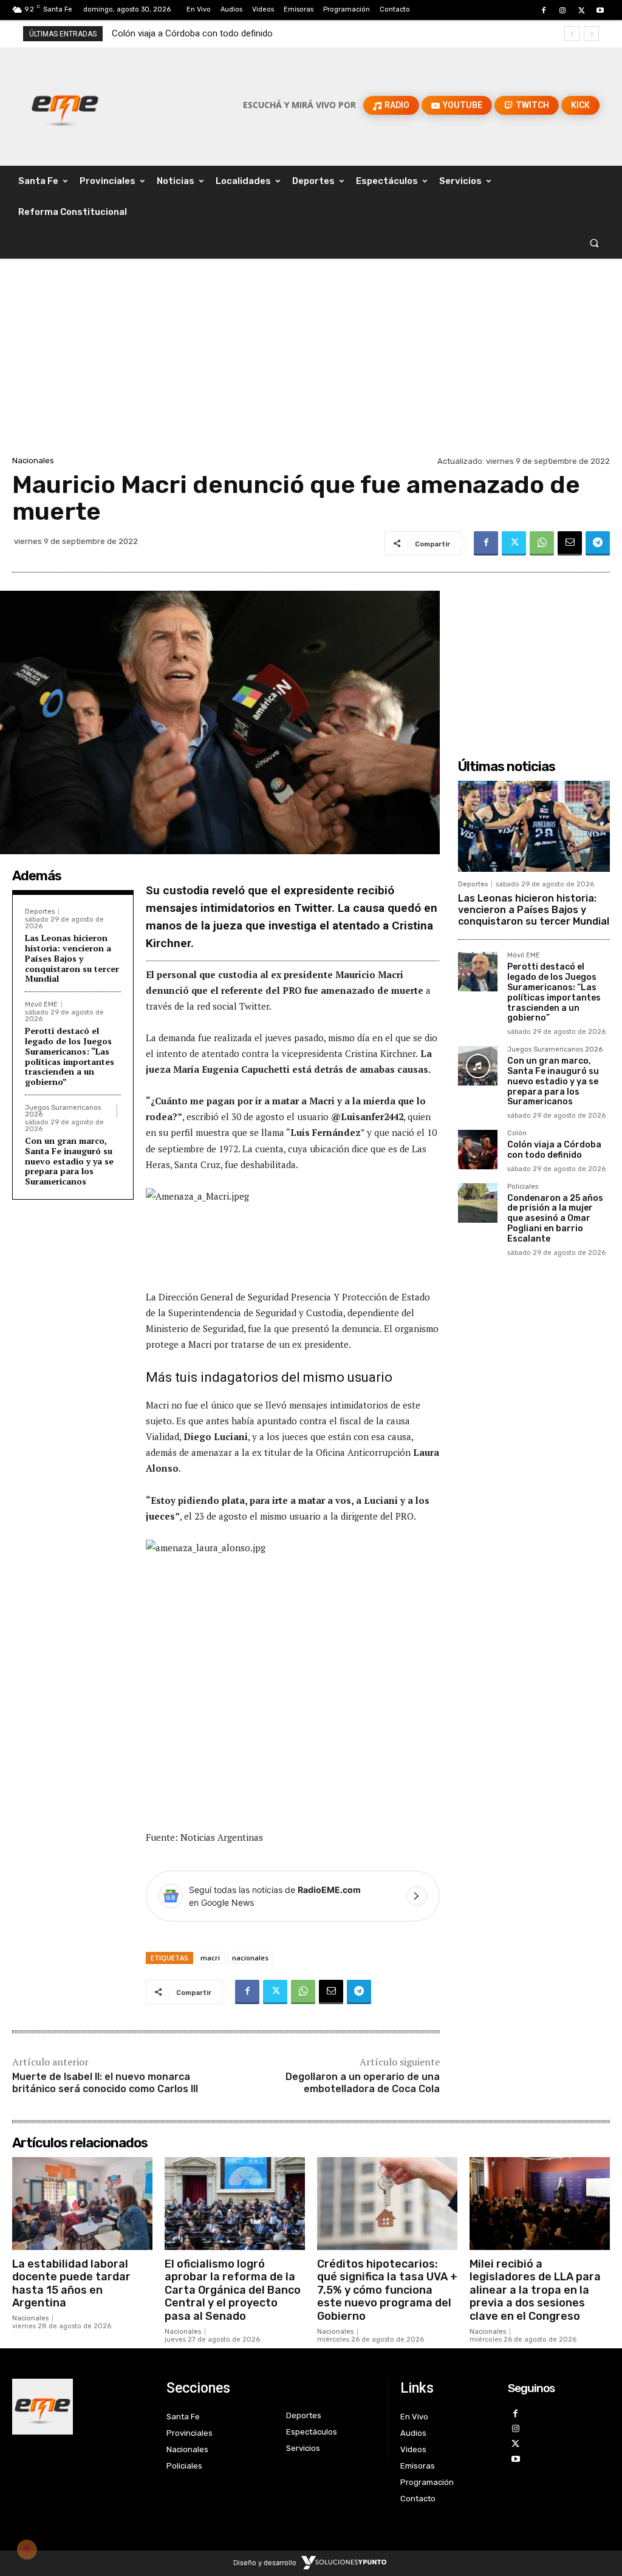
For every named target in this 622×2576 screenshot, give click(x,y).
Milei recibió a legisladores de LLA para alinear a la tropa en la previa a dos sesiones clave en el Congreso (535, 2290)
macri (210, 1958)
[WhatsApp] (542, 543)
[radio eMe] (80, 2407)
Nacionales (33, 460)
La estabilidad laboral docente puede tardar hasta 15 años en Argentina (71, 2284)
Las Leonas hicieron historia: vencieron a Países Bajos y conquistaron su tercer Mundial (72, 958)
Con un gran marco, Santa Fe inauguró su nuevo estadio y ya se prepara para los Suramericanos (69, 1161)
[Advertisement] (311, 362)
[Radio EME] (65, 105)
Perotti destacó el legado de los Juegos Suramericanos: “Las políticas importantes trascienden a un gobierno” (70, 1056)
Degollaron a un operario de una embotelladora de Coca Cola (363, 2083)
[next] (591, 34)
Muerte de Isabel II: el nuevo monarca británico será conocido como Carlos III (105, 2083)
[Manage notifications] (27, 2549)
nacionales (250, 1958)
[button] (594, 243)
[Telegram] (598, 543)
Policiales (523, 1187)
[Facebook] (543, 11)
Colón (517, 1133)
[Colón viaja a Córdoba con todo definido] (478, 1150)
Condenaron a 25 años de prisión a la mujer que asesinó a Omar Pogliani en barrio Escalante (555, 1218)
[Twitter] (582, 11)
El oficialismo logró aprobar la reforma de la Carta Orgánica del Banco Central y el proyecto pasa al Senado (233, 2290)
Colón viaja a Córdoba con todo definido (192, 33)
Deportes (40, 912)
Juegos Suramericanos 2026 (63, 1111)
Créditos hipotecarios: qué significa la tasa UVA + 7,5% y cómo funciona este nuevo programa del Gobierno (387, 2290)
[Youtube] (600, 11)
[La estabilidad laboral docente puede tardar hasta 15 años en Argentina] (82, 2203)
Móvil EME (41, 1004)
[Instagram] (562, 11)
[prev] (572, 34)
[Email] (570, 543)
